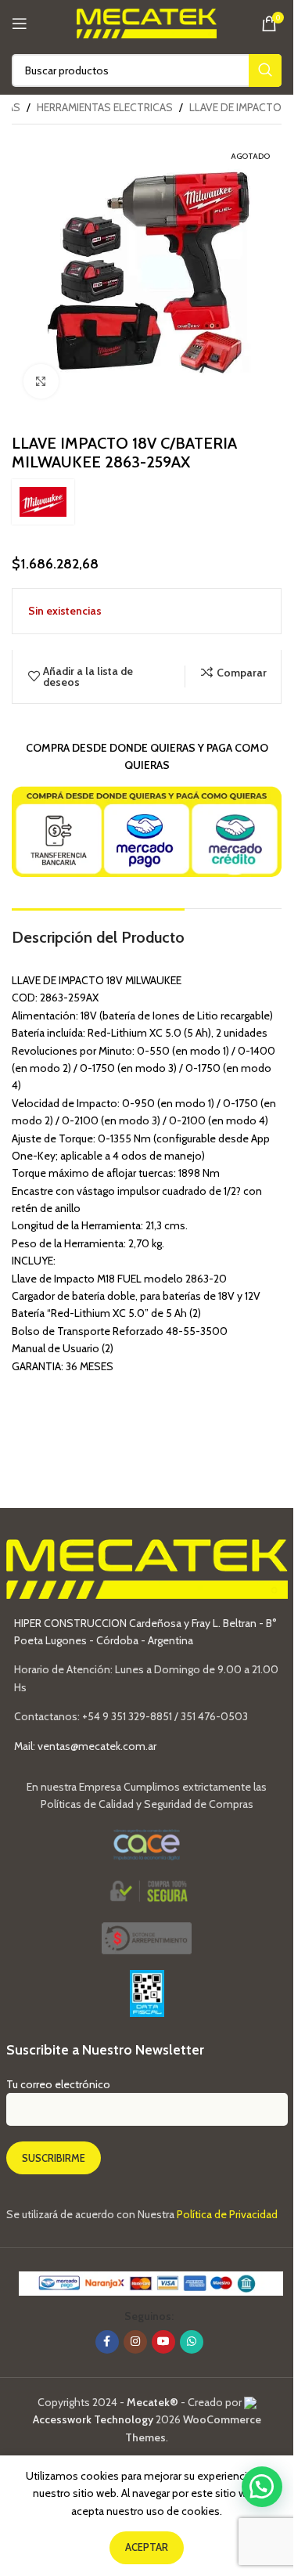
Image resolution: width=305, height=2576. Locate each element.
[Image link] (147, 1937)
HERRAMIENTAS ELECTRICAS (105, 107)
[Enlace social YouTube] (163, 2342)
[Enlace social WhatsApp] (192, 2342)
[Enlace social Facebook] (107, 2342)
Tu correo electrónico (58, 2084)
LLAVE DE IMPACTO (235, 107)
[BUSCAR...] (265, 70)
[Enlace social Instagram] (135, 2342)
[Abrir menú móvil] (20, 23)
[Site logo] (147, 22)
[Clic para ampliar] (41, 382)
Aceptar (147, 2547)
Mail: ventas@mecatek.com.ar (85, 1746)
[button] (262, 2487)
